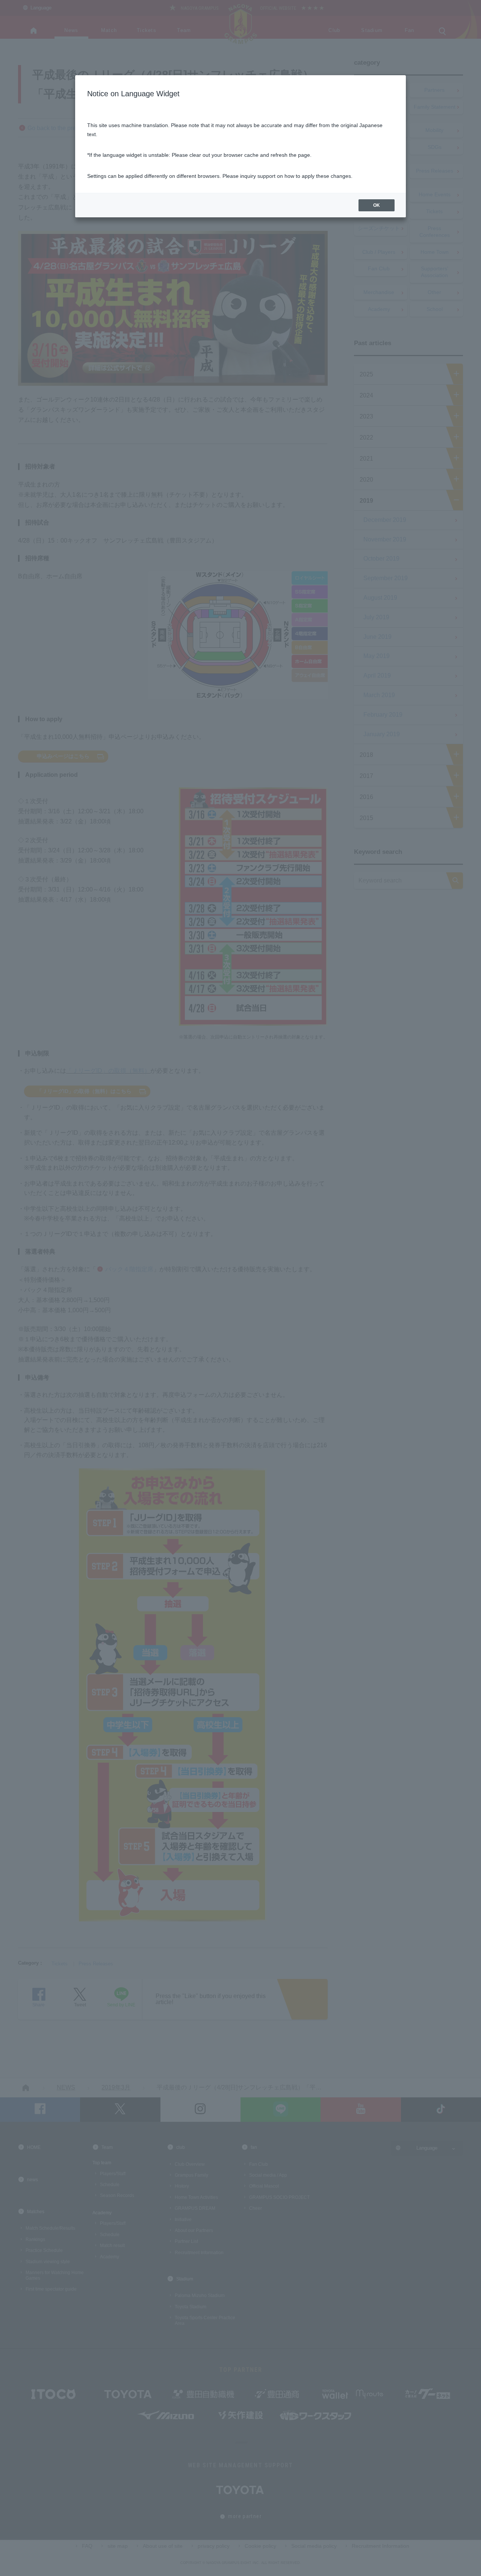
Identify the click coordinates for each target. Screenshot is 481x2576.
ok (377, 205)
